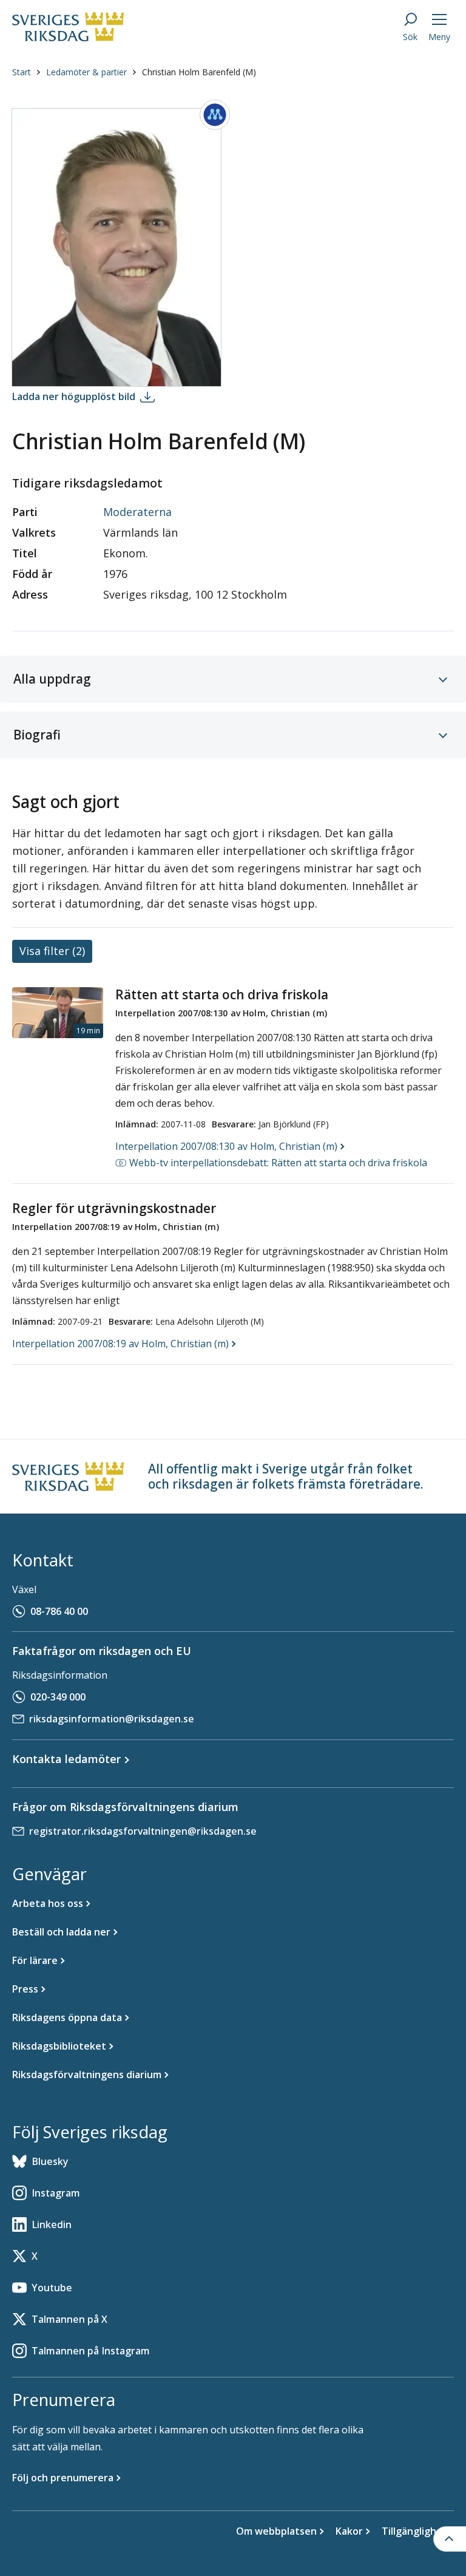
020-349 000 (58, 1697)
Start (22, 72)
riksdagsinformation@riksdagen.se (112, 1719)
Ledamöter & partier (86, 72)
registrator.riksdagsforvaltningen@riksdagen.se (143, 1831)
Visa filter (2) (52, 951)
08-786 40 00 (59, 1611)
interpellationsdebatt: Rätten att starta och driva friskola (278, 1163)
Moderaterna (137, 512)
